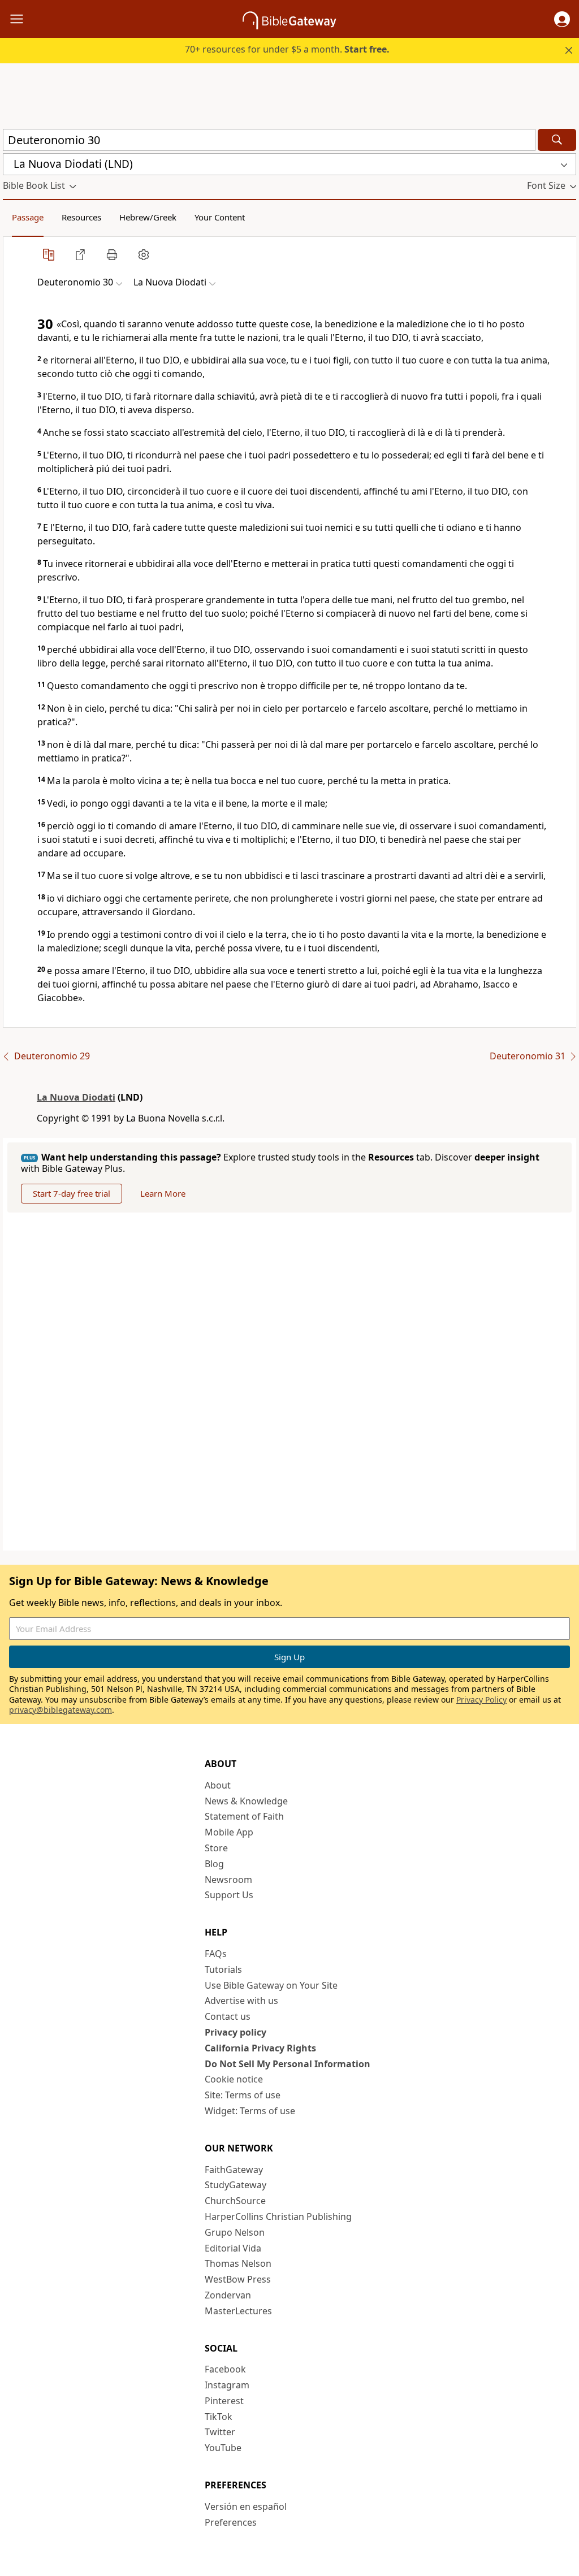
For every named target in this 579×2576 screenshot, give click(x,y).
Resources (81, 217)
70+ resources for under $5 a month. (287, 49)
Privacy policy (236, 2032)
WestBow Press (238, 2279)
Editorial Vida (233, 2248)
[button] (562, 19)
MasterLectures (238, 2311)
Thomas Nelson (238, 2263)
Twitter (220, 2432)
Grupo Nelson (235, 2232)
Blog (214, 1864)
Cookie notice (234, 2079)
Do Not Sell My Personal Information (288, 2064)
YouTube (223, 2448)
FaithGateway (234, 2170)
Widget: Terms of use (250, 2111)
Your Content (220, 217)
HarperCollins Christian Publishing (278, 2216)
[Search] (557, 140)
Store (216, 1848)
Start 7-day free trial (72, 1193)
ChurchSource (235, 2201)
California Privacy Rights (260, 2048)
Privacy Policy (481, 1700)
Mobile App (229, 1832)
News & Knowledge (246, 1801)
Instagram (227, 2385)
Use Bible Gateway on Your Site (271, 1985)
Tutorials (223, 1969)
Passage (28, 217)
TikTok (219, 2417)
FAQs (216, 1954)
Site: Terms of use (243, 2095)
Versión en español (246, 2506)
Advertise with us (241, 2001)
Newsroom (228, 1880)
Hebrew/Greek (148, 217)
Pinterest (224, 2401)
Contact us (228, 2016)
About (218, 1785)
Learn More (163, 1193)
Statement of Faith (244, 1816)
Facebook (225, 2369)
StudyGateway (236, 2185)
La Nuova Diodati (76, 1097)
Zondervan (228, 2295)
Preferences (231, 2522)
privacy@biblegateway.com (61, 1710)
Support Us (229, 1895)
